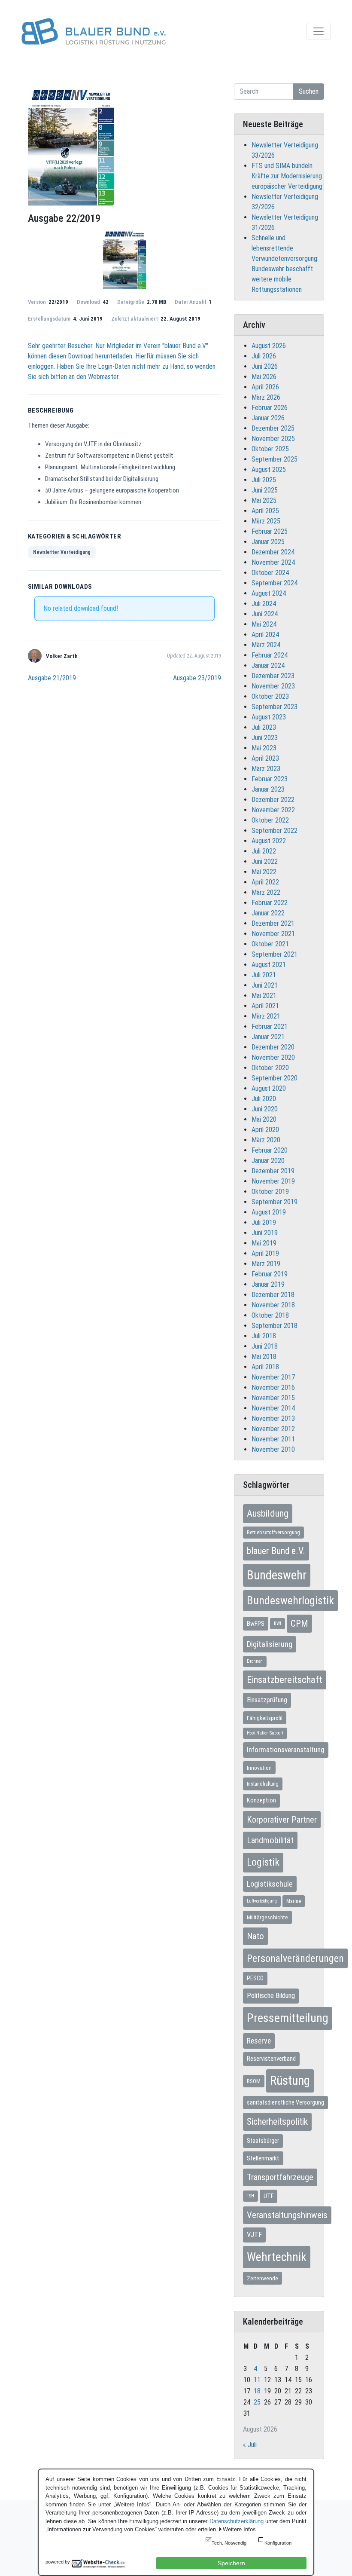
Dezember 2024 (273, 552)
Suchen (309, 91)
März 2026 (266, 397)
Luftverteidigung (262, 1901)
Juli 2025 (264, 480)
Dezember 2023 (273, 676)
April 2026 (265, 387)
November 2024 (273, 562)
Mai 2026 (264, 377)
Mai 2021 (264, 996)
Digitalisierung (270, 1644)
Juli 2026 (264, 356)
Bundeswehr (277, 1575)
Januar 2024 (268, 665)
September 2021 (275, 954)
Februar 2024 (270, 655)
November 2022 (273, 810)
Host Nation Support (265, 1733)
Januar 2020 (268, 1161)
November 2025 (273, 439)
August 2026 (269, 346)
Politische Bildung (271, 1996)
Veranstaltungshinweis (287, 2215)
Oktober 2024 (270, 573)
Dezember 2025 (273, 428)
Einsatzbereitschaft (285, 1680)
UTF (269, 2196)
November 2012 (273, 1429)
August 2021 (269, 965)
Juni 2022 (265, 861)
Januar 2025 (268, 542)
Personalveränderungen (295, 1958)
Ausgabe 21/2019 (52, 678)
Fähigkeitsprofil (265, 1718)
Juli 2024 (264, 604)
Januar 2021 (268, 1037)
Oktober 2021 (270, 944)
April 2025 (265, 511)
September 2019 (275, 1202)
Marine (294, 1901)
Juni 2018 (265, 1346)
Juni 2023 (265, 738)
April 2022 (265, 882)
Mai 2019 (264, 1243)
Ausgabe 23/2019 (197, 678)
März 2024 (266, 645)
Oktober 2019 (270, 1192)
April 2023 (265, 758)
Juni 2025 (265, 490)
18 (257, 2391)
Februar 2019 (270, 1274)
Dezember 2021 (273, 923)
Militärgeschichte (267, 1917)
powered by (58, 2562)
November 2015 (273, 1398)
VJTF (254, 2235)
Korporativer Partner (282, 1820)
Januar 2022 (268, 913)
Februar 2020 (270, 1150)
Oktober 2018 (270, 1315)
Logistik (263, 1862)
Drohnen (255, 1661)
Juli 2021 (264, 975)
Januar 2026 (268, 418)
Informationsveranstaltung (286, 1750)
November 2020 (273, 1057)
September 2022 (275, 831)
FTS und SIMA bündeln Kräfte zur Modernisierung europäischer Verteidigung (287, 176)
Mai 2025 (264, 500)
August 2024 (269, 593)
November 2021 (273, 934)
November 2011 (273, 1439)
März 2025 (266, 521)
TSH (250, 2196)
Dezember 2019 (273, 1171)
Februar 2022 (270, 903)
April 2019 (265, 1253)
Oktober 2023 (270, 696)
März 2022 (266, 892)
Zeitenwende (262, 2278)
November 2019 (273, 1181)
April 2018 (265, 1367)
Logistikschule (270, 1884)
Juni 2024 (265, 614)
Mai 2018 (264, 1357)
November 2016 (273, 1387)
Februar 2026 (270, 408)
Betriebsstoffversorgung (273, 1533)
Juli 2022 (264, 851)
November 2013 (273, 1418)
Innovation (259, 1768)
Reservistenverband (271, 2059)
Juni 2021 (265, 985)
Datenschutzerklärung (237, 2521)
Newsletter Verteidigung (62, 552)
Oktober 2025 (270, 449)
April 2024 (265, 635)
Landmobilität (270, 1840)
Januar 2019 (268, 1284)
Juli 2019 (264, 1222)
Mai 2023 (264, 748)
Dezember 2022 (273, 800)
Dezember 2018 (273, 1295)
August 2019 (269, 1212)
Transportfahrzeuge (280, 2177)
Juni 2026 (265, 366)
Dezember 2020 (273, 1047)
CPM (299, 1623)
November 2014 (273, 1408)
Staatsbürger (263, 2141)
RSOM (254, 2081)
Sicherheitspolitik (277, 2122)
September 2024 (275, 583)
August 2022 (269, 841)
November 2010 (273, 1449)
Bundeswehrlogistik (290, 1600)
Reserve (259, 2041)
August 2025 (269, 470)
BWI (278, 1623)
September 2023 (275, 707)
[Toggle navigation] (319, 31)
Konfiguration (278, 2543)
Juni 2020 (265, 1109)
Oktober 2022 (270, 820)
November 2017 (273, 1377)
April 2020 (265, 1130)
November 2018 (273, 1305)
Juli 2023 (264, 727)
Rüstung (290, 2080)
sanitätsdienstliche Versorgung (285, 2102)
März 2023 (266, 769)
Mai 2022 (264, 872)
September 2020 (275, 1078)
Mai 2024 (264, 624)
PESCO (255, 1978)
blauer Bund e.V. (276, 1551)
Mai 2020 (264, 1119)
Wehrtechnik (277, 2257)
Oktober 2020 (270, 1068)
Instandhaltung (263, 1784)
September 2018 (275, 1326)
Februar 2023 (270, 779)
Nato (255, 1936)
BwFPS (256, 1624)
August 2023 (269, 717)
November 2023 (273, 686)
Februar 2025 (270, 531)
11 (257, 2380)
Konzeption (261, 1800)
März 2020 (266, 1140)
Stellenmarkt (263, 2158)
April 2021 (265, 1006)
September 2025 (275, 459)
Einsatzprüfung (267, 1700)
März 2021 (266, 1016)
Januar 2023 (268, 789)
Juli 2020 (264, 1099)
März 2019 (266, 1264)
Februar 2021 (270, 1026)
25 (257, 2402)
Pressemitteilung (288, 2018)
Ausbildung (268, 1513)
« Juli (250, 2445)
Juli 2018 (264, 1336)
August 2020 (269, 1088)
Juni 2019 (265, 1233)
